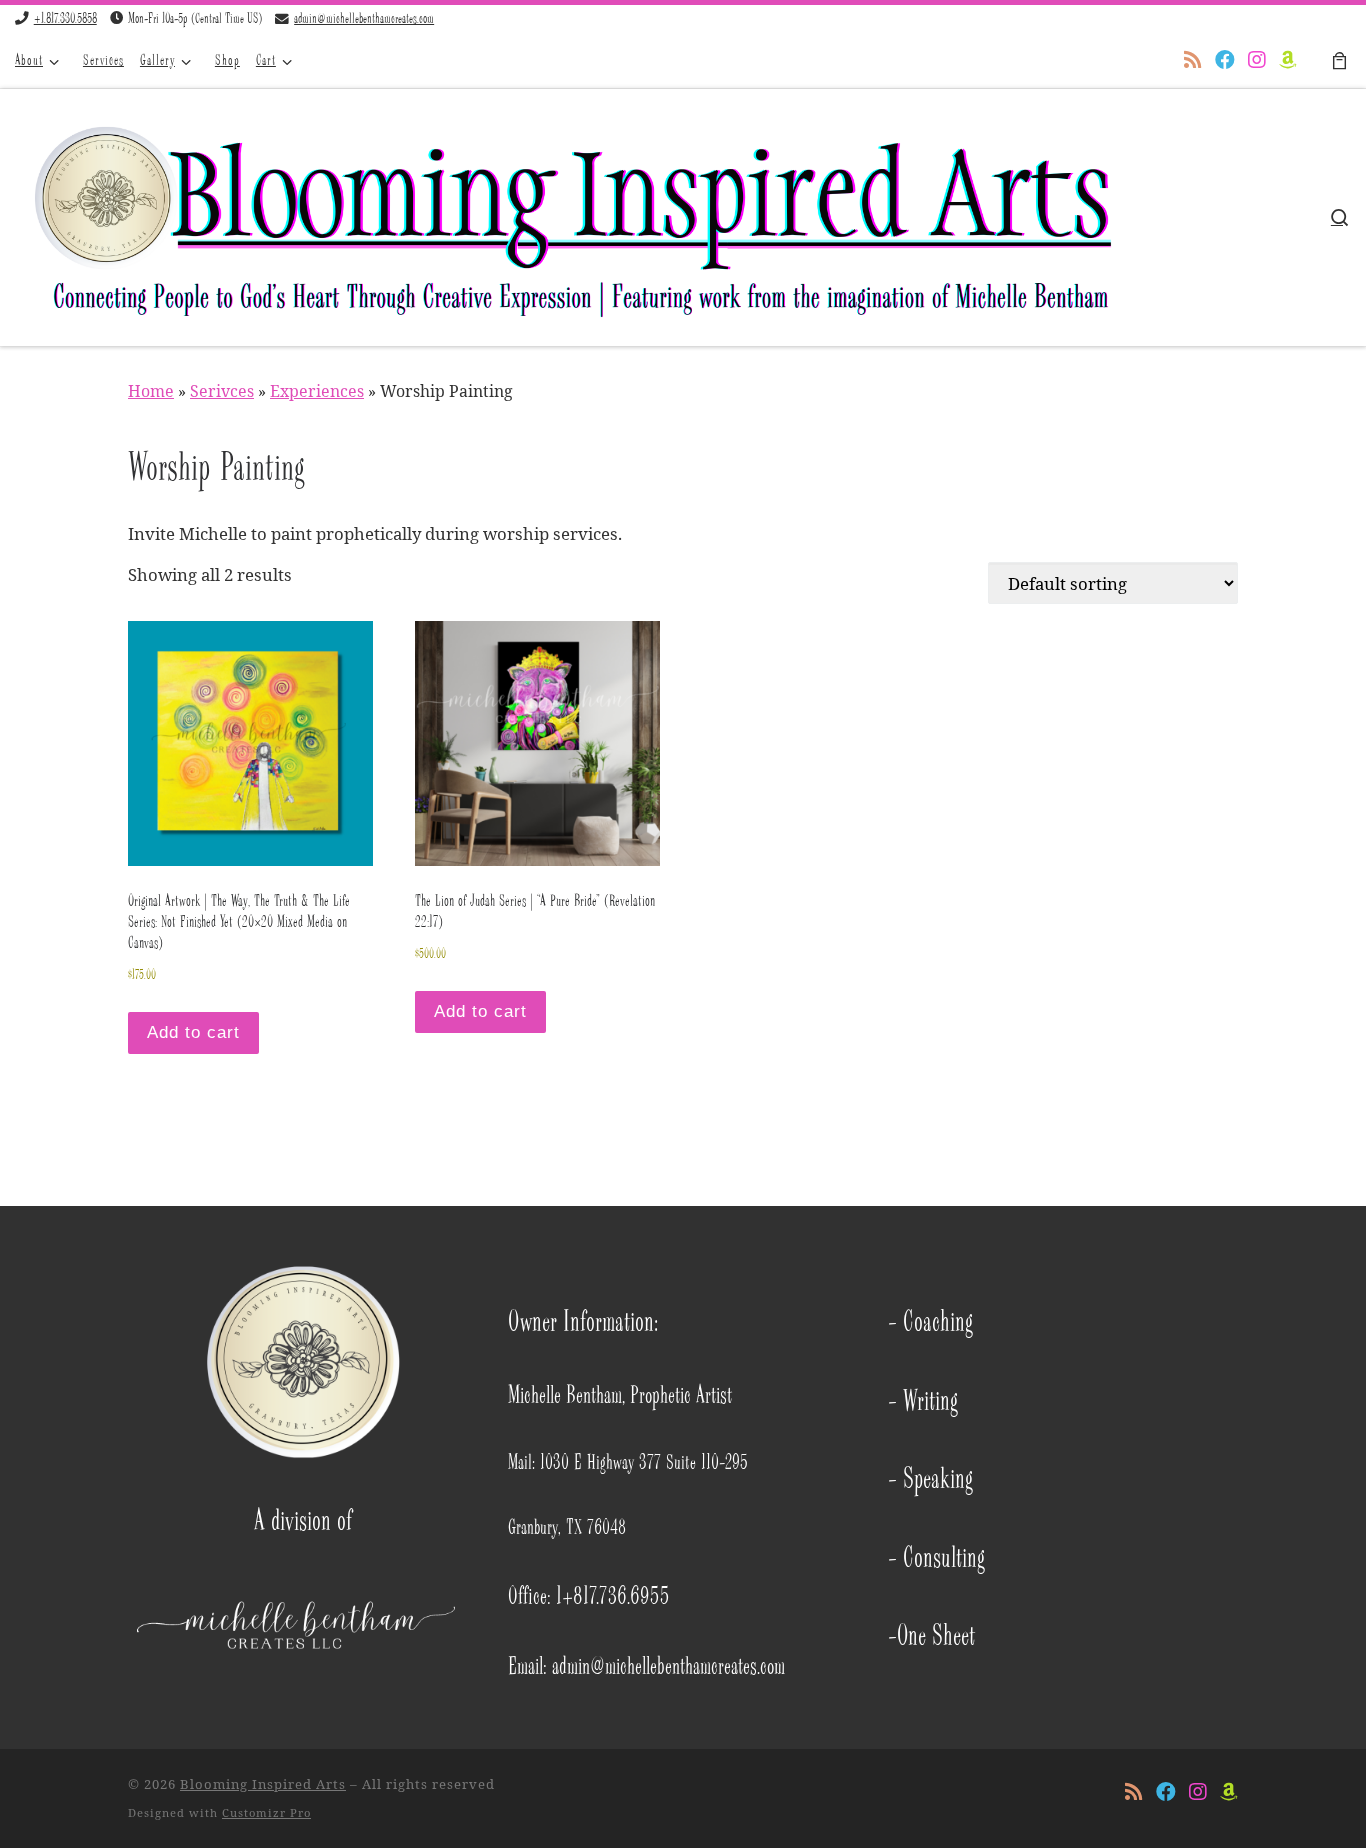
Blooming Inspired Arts (263, 1784)
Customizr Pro (266, 1812)
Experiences (317, 391)
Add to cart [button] (193, 1032)
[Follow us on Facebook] (1225, 61)
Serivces (222, 391)
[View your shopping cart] (1339, 61)
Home (151, 391)
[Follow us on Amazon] (1288, 61)
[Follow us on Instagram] (1257, 61)
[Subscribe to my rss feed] (1193, 61)
